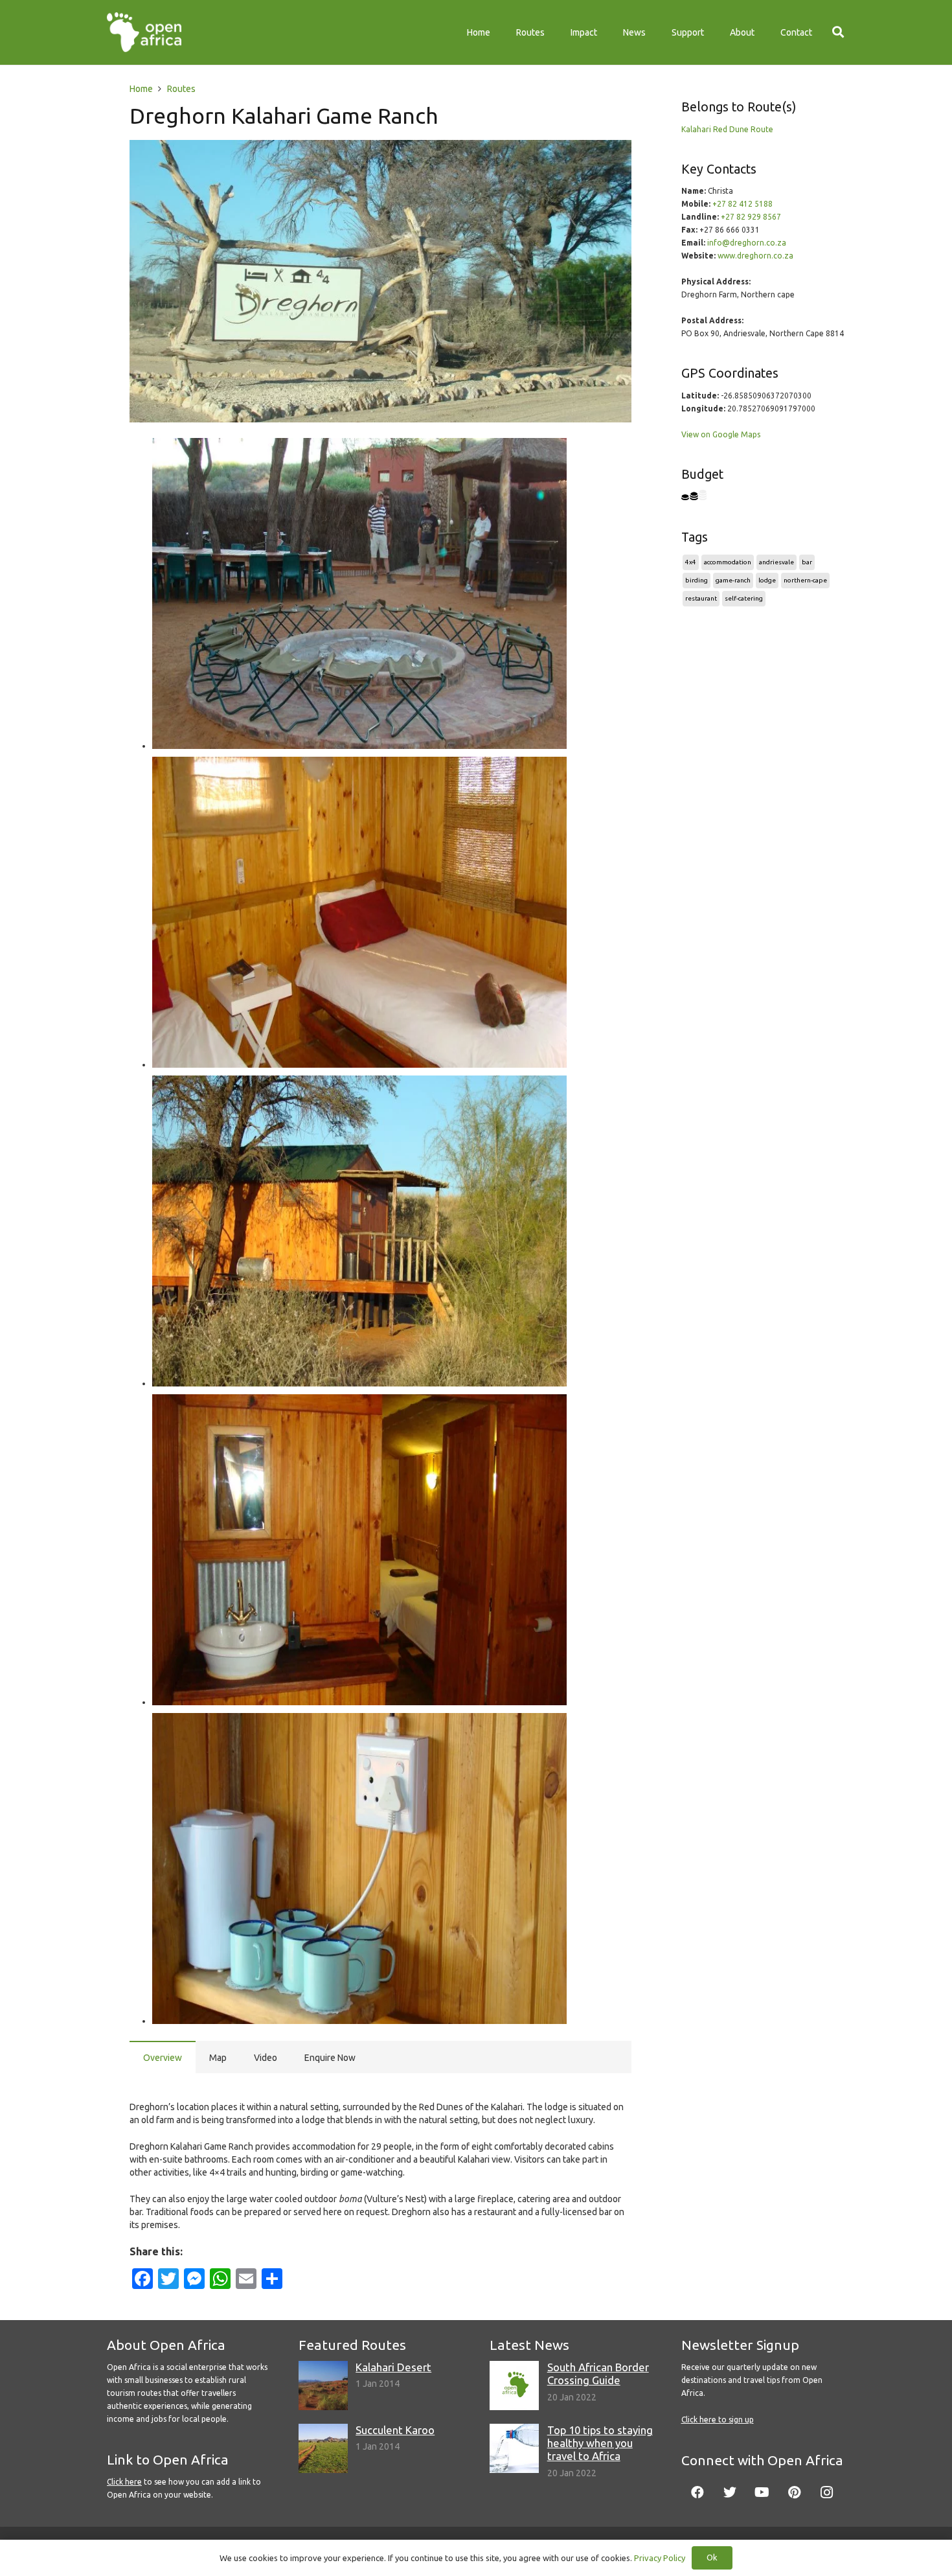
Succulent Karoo (395, 2430)
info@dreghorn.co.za (747, 243)
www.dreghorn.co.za (755, 256)
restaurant (701, 598)
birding (697, 580)
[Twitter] (730, 2492)
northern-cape (805, 580)
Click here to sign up (718, 2420)
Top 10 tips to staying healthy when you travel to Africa (600, 2443)
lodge (767, 580)
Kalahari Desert (393, 2367)
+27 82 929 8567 (751, 217)
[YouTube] (762, 2492)
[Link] (144, 32)
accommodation (728, 562)
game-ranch (733, 580)
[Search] (838, 32)
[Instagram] (827, 2492)
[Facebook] (697, 2492)
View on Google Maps (721, 434)
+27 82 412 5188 (742, 204)
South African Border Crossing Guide (598, 2374)
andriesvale (776, 562)
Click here (124, 2482)
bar (807, 562)
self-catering (744, 598)
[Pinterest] (795, 2492)
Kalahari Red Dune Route (727, 129)
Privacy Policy (660, 2558)
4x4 (691, 562)
